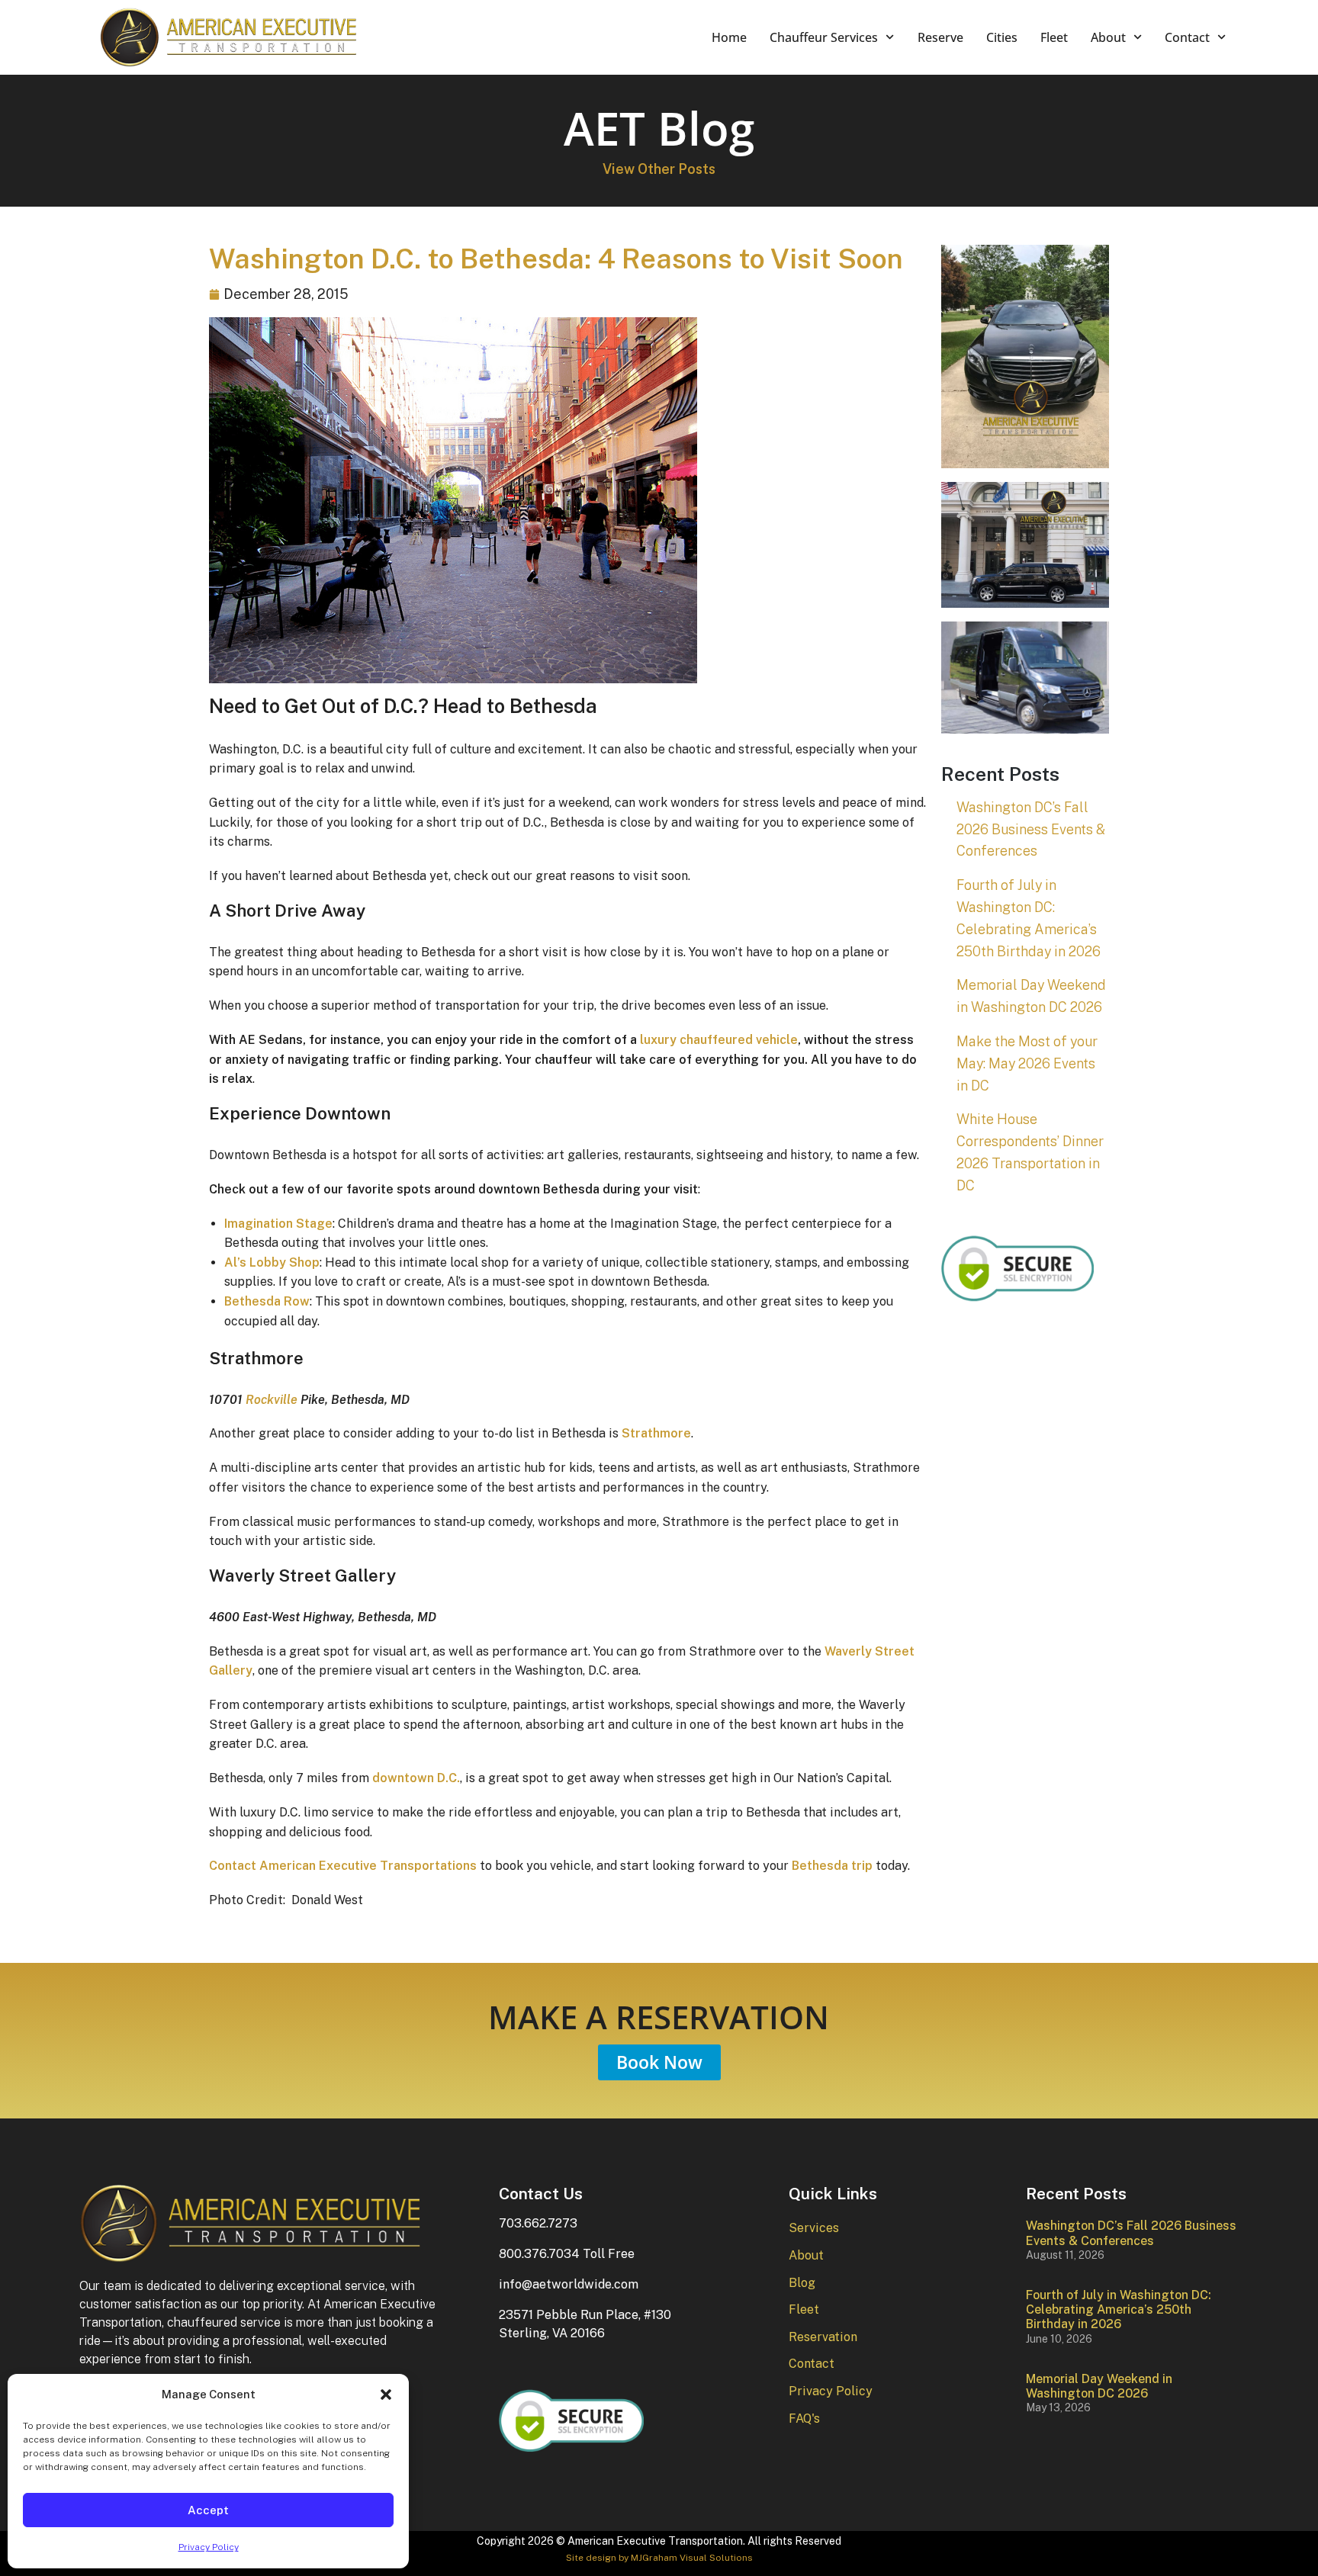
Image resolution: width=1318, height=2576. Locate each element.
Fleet (1054, 37)
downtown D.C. (416, 1778)
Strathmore (656, 1433)
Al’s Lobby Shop (272, 1262)
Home (729, 37)
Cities (1002, 37)
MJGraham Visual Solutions (692, 2558)
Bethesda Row (267, 1301)
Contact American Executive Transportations (343, 1866)
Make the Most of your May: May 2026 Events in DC (1027, 1063)
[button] (386, 2395)
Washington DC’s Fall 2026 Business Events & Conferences (1031, 829)
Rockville (272, 1400)
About (1108, 37)
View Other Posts (659, 169)
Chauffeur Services (824, 37)
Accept (208, 2510)
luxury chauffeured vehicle (719, 1040)
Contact (1187, 37)
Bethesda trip (832, 1866)
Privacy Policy (209, 2547)
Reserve (940, 37)
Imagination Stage (278, 1224)
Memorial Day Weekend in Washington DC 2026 (1099, 2386)
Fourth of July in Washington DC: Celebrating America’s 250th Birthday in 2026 (1119, 2309)
